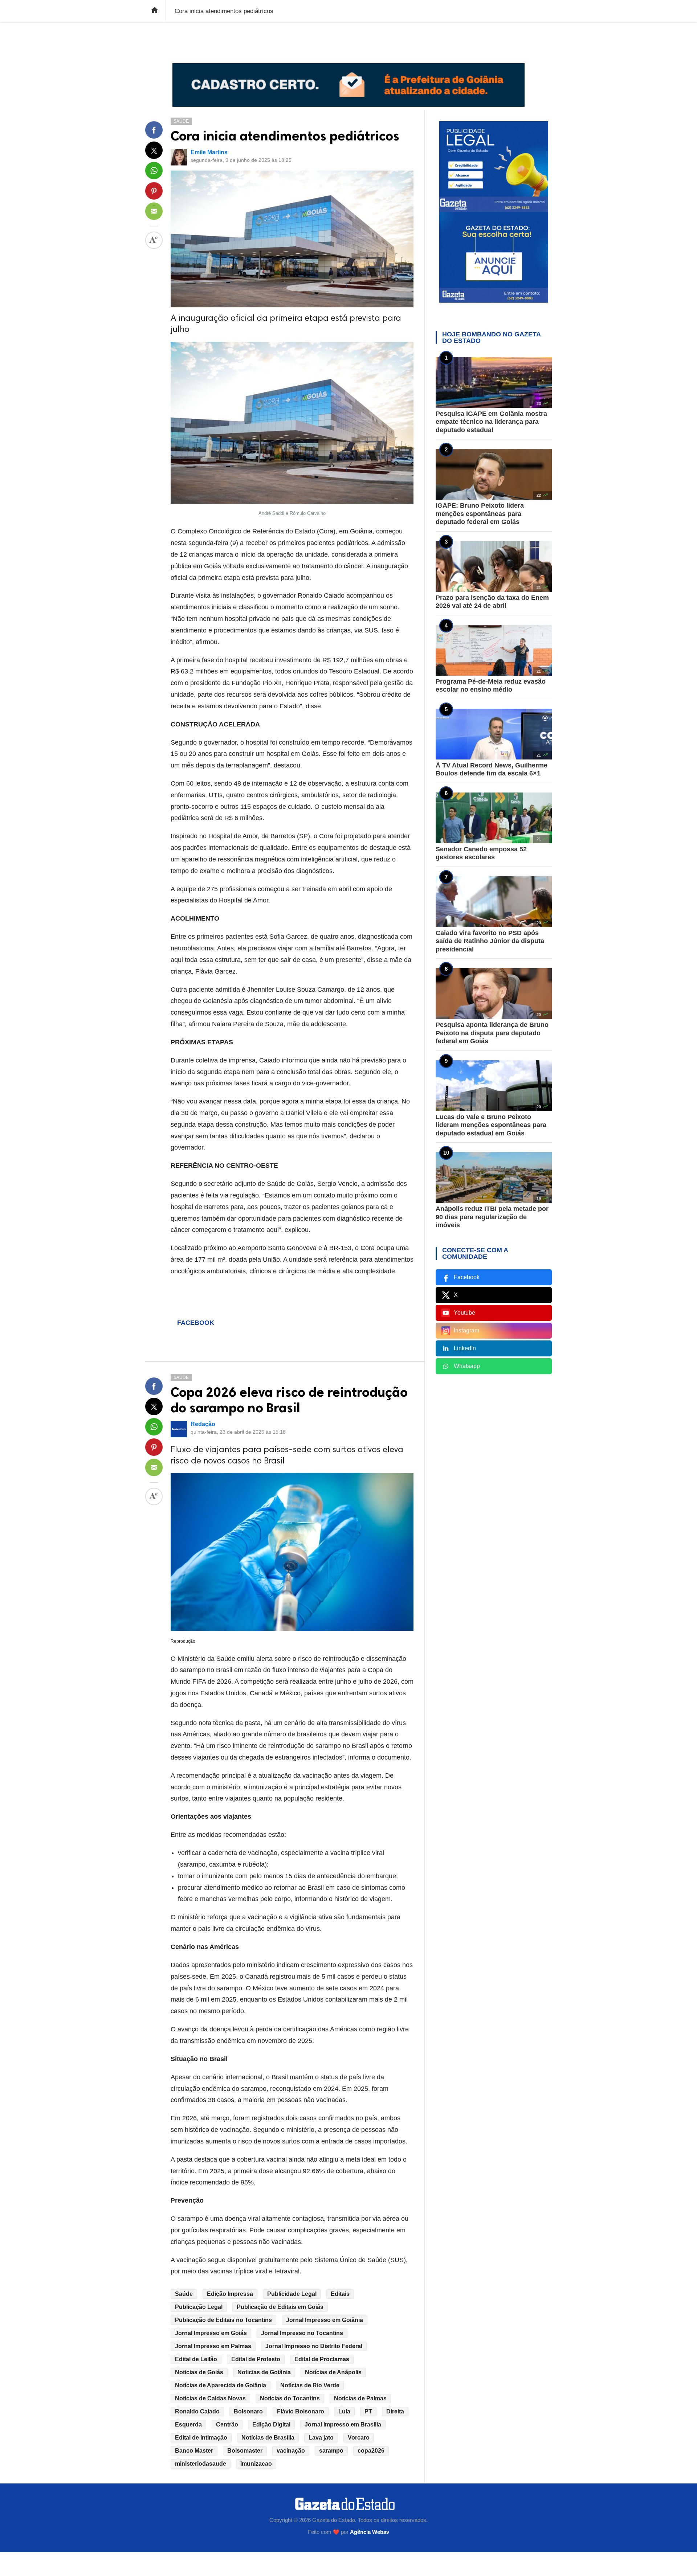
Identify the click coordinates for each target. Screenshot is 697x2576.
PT (368, 2411)
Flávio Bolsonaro (301, 2411)
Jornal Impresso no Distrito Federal (314, 2346)
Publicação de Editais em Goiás (280, 2307)
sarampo (331, 2451)
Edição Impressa (230, 2294)
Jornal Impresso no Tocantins (302, 2333)
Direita (395, 2411)
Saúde (181, 121)
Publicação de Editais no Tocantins (223, 2320)
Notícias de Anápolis (333, 2372)
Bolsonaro (248, 2411)
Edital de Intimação (201, 2438)
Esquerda (188, 2425)
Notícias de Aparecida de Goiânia (221, 2385)
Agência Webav (370, 2532)
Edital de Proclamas (322, 2359)
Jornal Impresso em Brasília (343, 2425)
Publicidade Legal (292, 2294)
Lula (344, 2411)
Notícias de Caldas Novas (210, 2398)
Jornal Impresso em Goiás (211, 2333)
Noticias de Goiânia (264, 2372)
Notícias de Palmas (360, 2398)
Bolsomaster (245, 2451)
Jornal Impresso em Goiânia (325, 2320)
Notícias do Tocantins (290, 2398)
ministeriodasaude (201, 2464)
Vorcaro (359, 2438)
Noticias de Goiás (199, 2372)
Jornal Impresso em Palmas (213, 2346)
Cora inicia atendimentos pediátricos (285, 136)
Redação (203, 1424)
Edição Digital (271, 2425)
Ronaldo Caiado (197, 2411)
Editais (340, 2294)
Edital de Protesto (256, 2359)
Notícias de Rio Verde (310, 2385)
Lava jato (321, 2438)
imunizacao (256, 2464)
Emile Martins (209, 152)
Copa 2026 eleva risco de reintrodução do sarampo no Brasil (289, 1400)
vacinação (291, 2451)
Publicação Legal (199, 2307)
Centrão (227, 2425)
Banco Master (194, 2451)
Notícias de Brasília (268, 2438)
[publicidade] (348, 85)
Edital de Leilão (196, 2359)
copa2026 (371, 2451)
